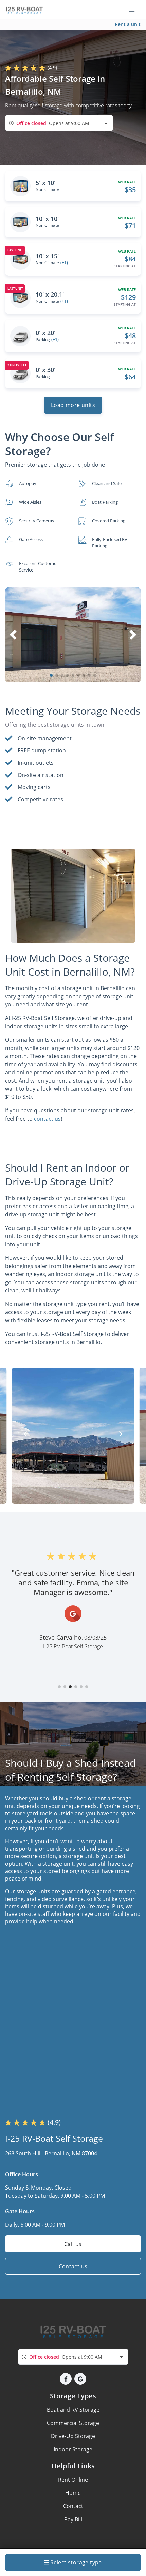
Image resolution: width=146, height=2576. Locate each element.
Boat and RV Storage (73, 2410)
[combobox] (59, 123)
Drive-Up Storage (73, 2436)
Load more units (73, 405)
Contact (73, 2506)
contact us (47, 1119)
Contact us (73, 2266)
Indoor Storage (73, 2449)
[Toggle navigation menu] (134, 10)
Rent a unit (128, 24)
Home (73, 2493)
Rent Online (73, 2480)
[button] (51, 675)
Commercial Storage (73, 2423)
